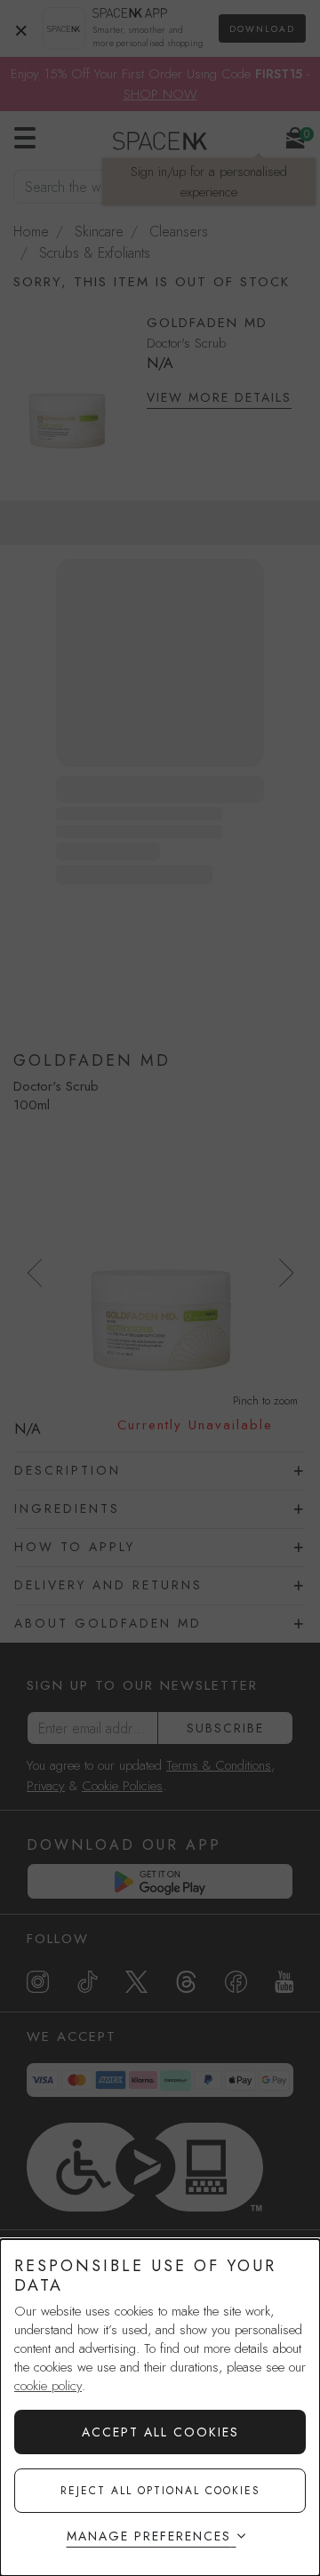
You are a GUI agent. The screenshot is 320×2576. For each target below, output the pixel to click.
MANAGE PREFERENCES (149, 2536)
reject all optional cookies (160, 2491)
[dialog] (160, 2408)
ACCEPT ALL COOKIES (160, 2432)
